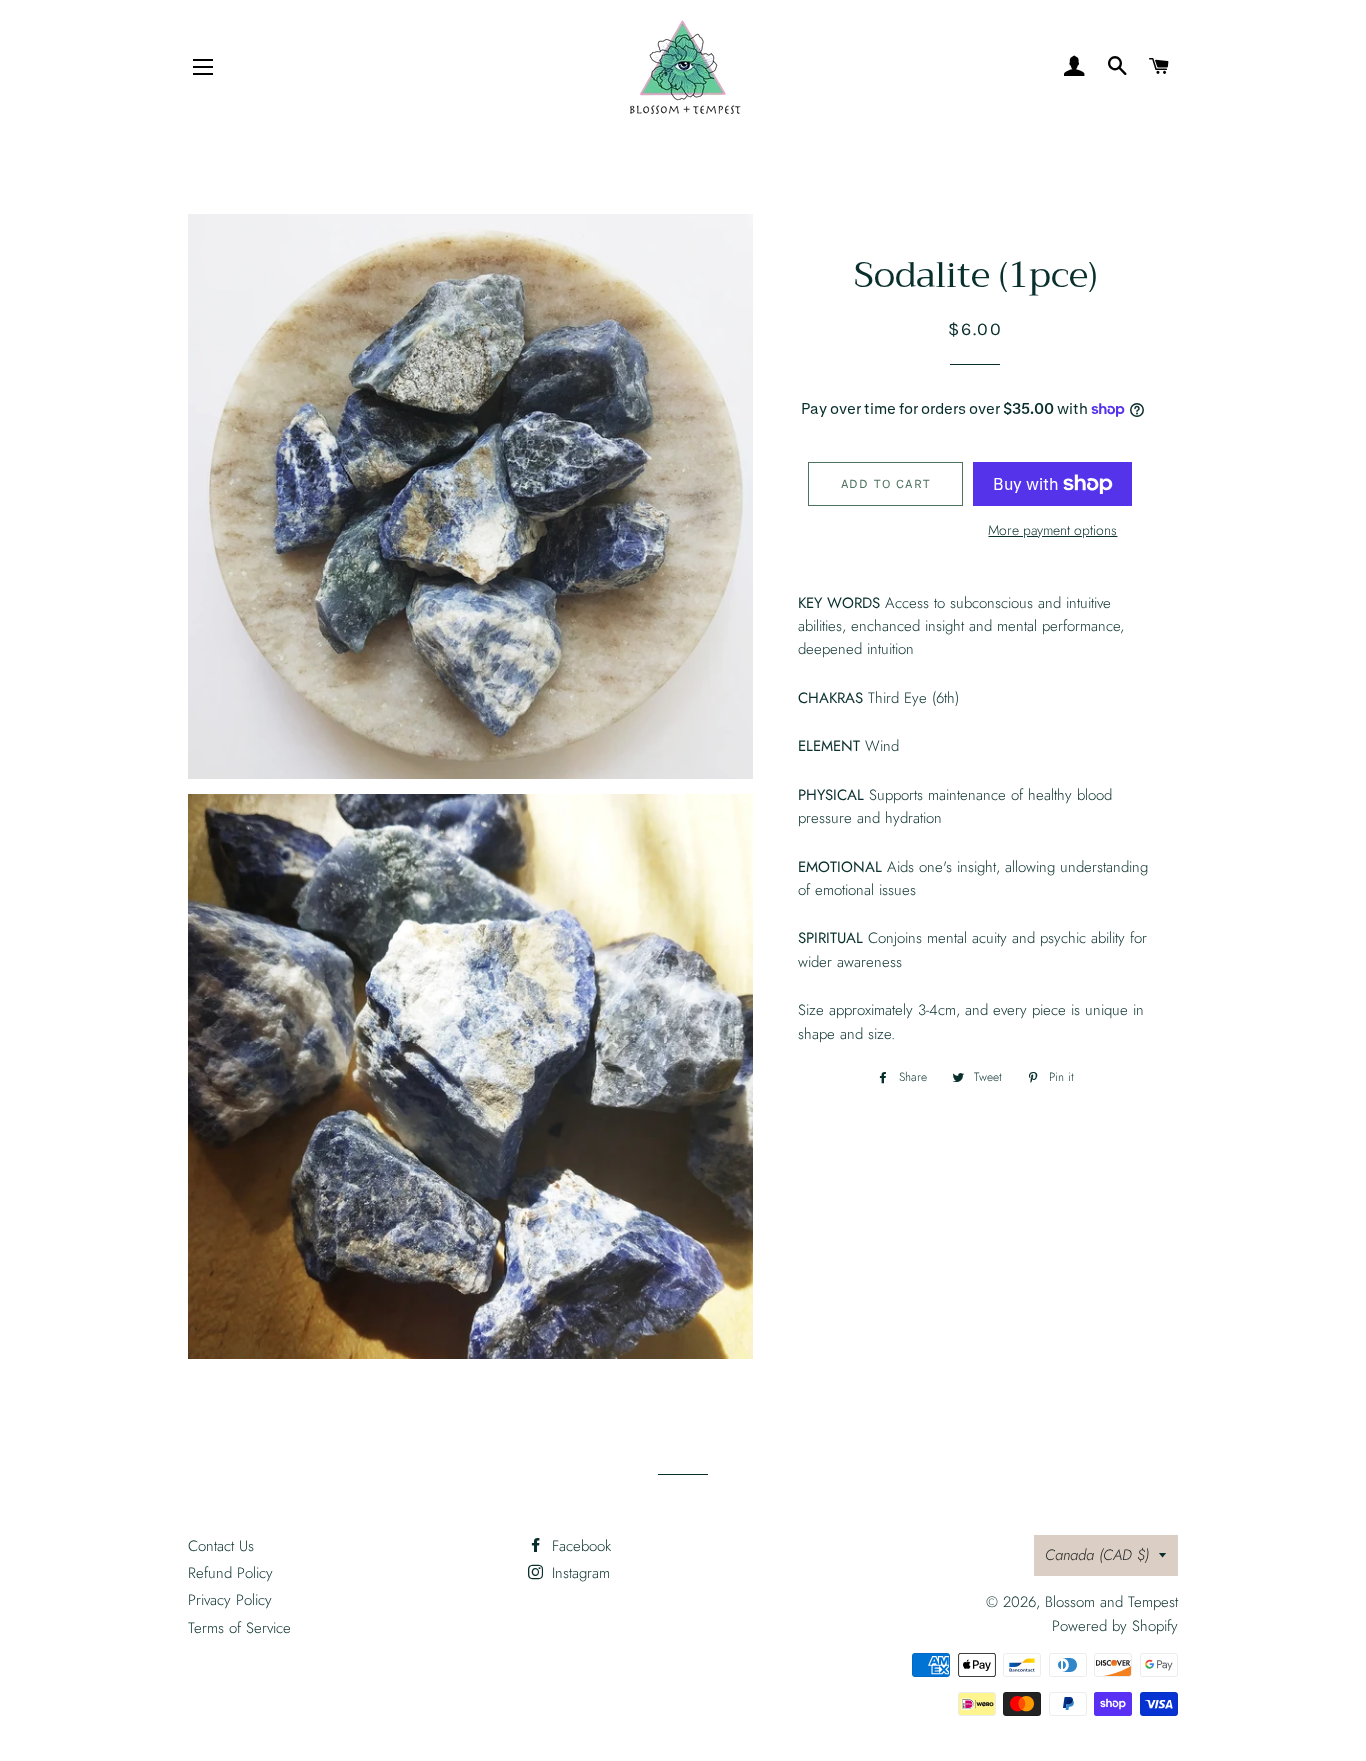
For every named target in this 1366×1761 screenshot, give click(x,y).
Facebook (579, 1546)
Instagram (578, 1573)
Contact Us (221, 1546)
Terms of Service (239, 1628)
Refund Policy (230, 1573)
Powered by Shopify (1115, 1626)
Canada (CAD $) (1097, 1555)
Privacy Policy (230, 1600)
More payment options (1052, 530)
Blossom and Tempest (1111, 1602)
